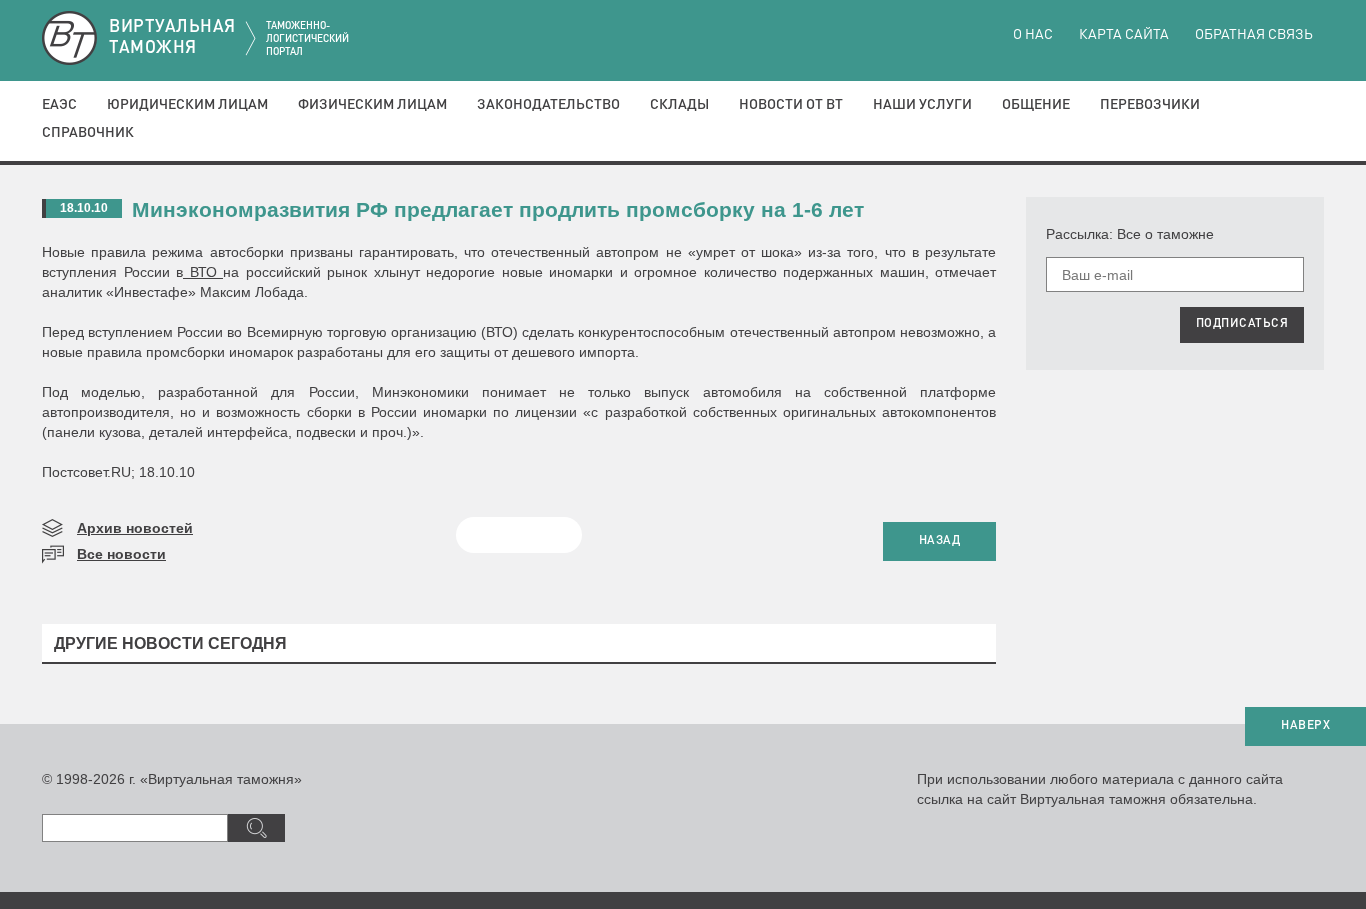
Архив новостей (135, 528)
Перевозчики (1150, 105)
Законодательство (548, 105)
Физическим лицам (372, 105)
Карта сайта (1124, 35)
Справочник (88, 133)
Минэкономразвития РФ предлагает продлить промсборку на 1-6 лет (498, 209)
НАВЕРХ (1305, 726)
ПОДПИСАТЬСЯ (1242, 324)
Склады (679, 105)
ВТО (203, 272)
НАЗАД (940, 541)
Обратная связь (1254, 35)
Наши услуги (922, 105)
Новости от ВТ (791, 105)
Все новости (121, 554)
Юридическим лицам (187, 105)
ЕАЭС (59, 105)
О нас (1033, 35)
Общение (1036, 105)
